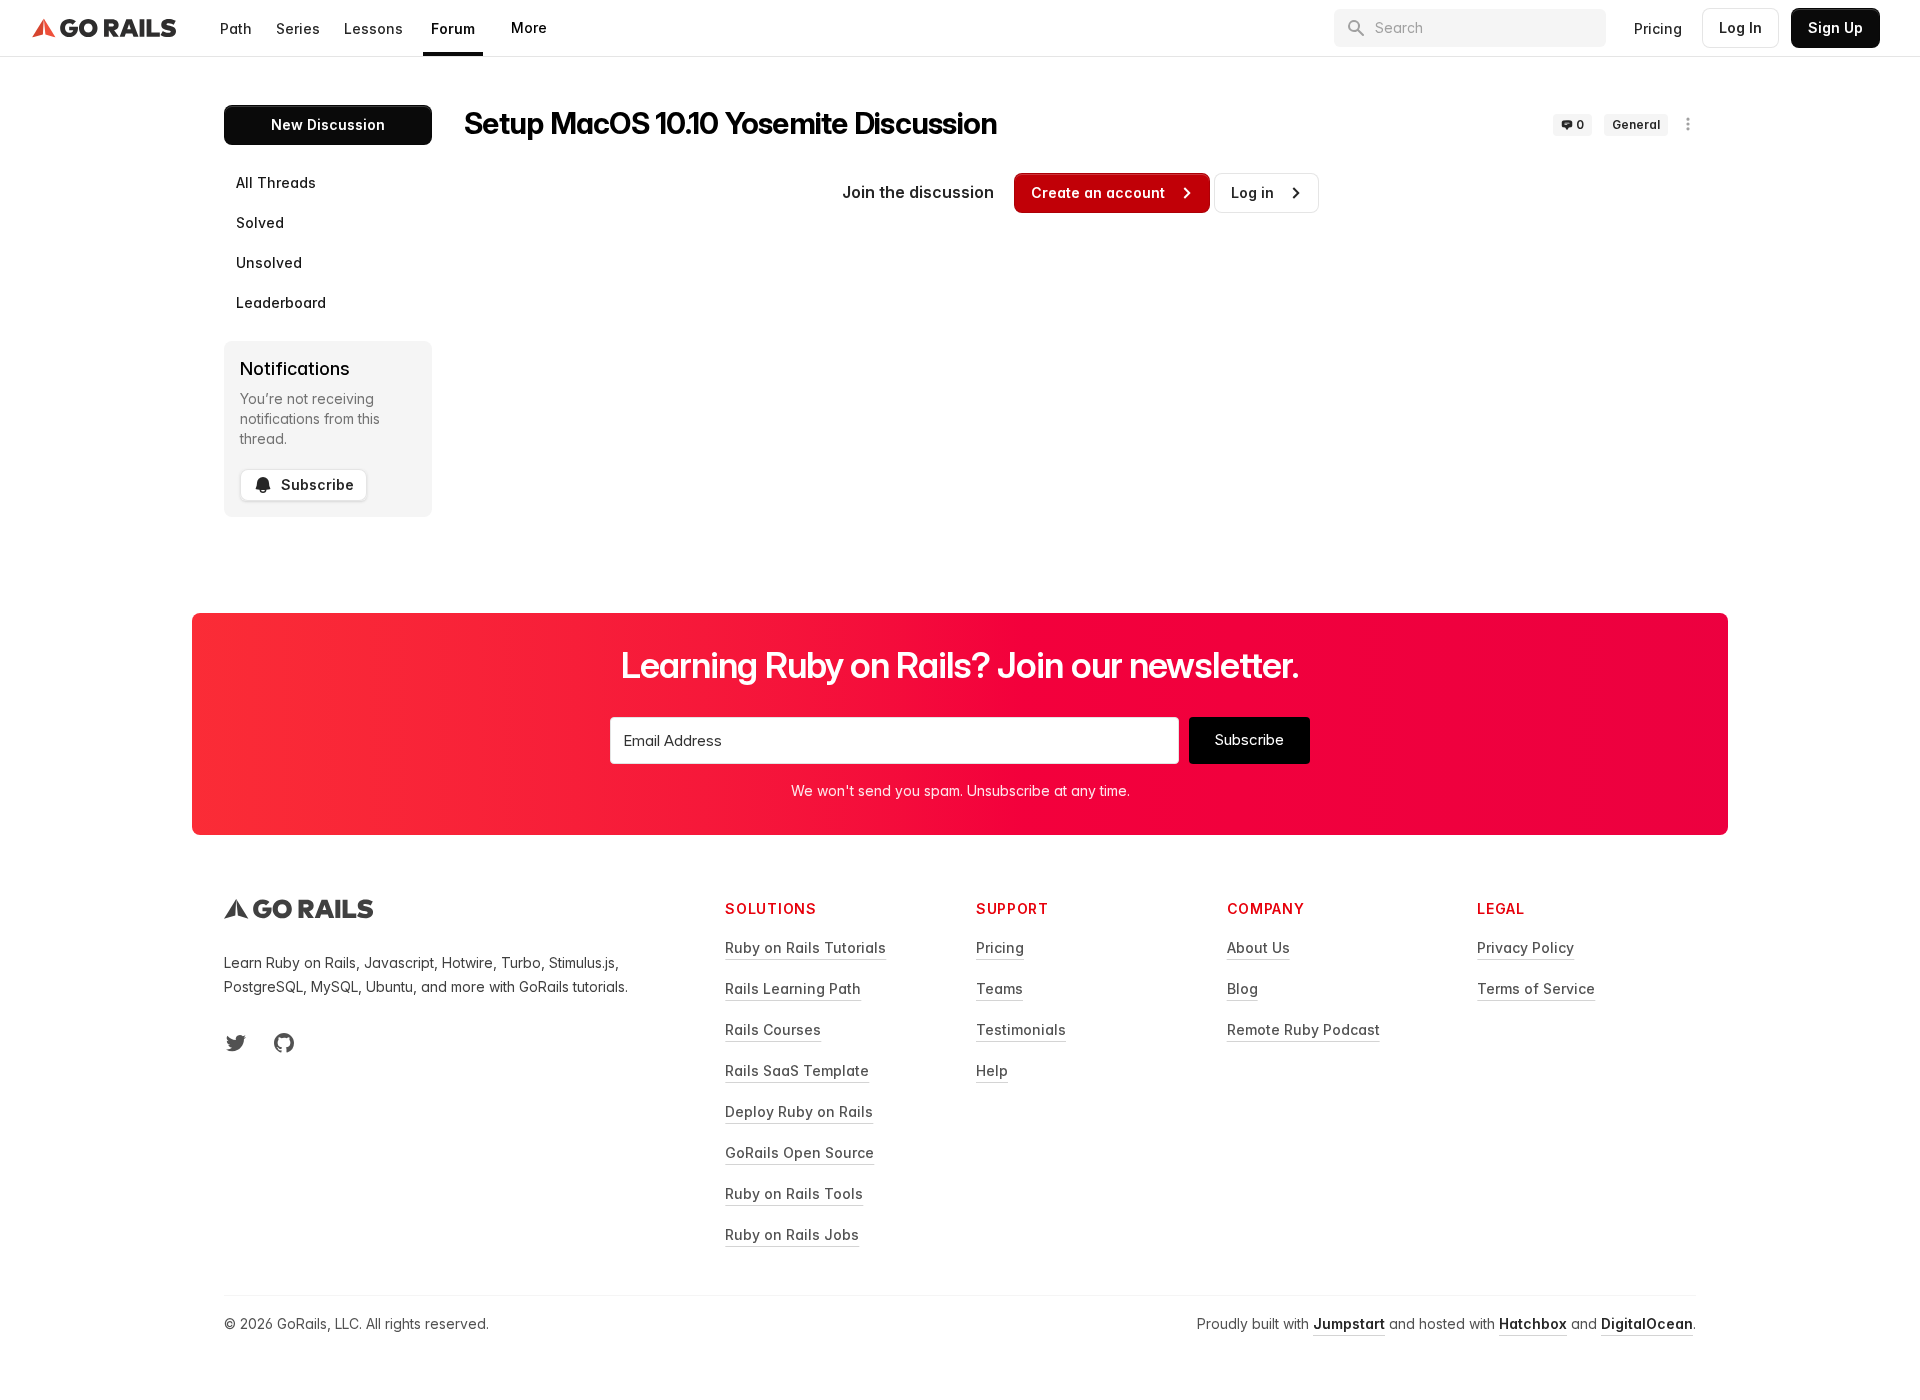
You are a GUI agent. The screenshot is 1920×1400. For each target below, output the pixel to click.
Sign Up (1835, 27)
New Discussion (328, 124)
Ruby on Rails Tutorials (805, 947)
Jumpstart (1349, 1323)
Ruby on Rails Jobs (792, 1234)
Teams (999, 988)
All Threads (276, 182)
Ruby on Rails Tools (794, 1193)
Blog (1242, 988)
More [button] (529, 27)
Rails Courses (773, 1029)
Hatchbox (1533, 1323)
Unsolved (269, 262)
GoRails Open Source (799, 1152)
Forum (453, 28)
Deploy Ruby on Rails (799, 1111)
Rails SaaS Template (797, 1070)
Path (236, 28)
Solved (260, 222)
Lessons (373, 28)
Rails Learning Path (793, 988)
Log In (1740, 27)
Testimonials (1021, 1029)
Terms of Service (1536, 988)
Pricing (1658, 28)
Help (992, 1070)
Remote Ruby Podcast (1303, 1029)
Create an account (1098, 192)
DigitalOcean (1647, 1323)
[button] (1688, 124)
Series (298, 28)
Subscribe (317, 484)
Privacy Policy (1525, 947)
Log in (1252, 192)
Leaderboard (281, 302)
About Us (1258, 947)
